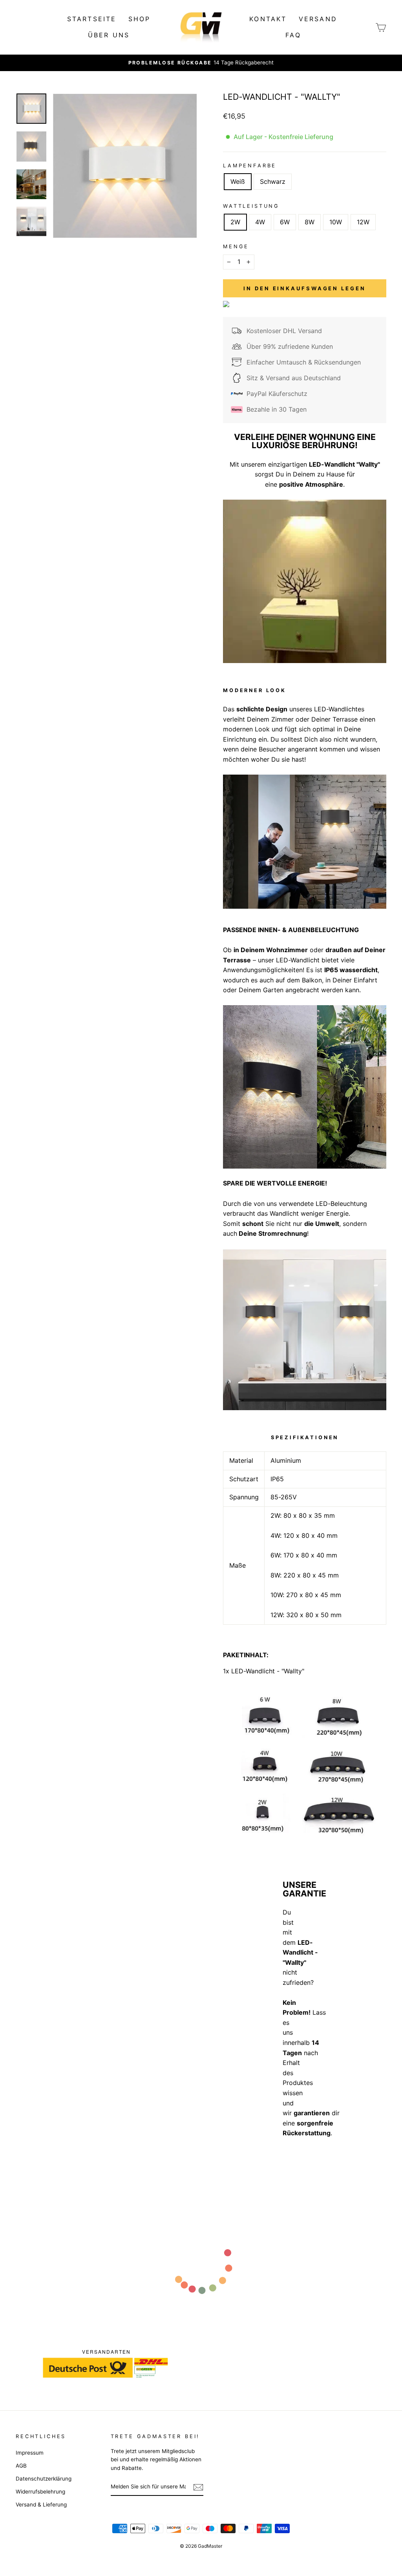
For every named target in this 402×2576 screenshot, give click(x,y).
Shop (140, 19)
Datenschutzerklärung (44, 2479)
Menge (236, 246)
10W (336, 222)
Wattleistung (251, 206)
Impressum (30, 2453)
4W (260, 222)
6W (285, 222)
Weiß (238, 181)
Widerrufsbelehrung (40, 2492)
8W (310, 222)
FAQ (293, 35)
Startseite (92, 19)
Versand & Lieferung (41, 2505)
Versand (318, 19)
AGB (21, 2466)
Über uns (109, 35)
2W (235, 222)
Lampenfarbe (250, 166)
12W (363, 222)
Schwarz (273, 181)
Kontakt (268, 19)
